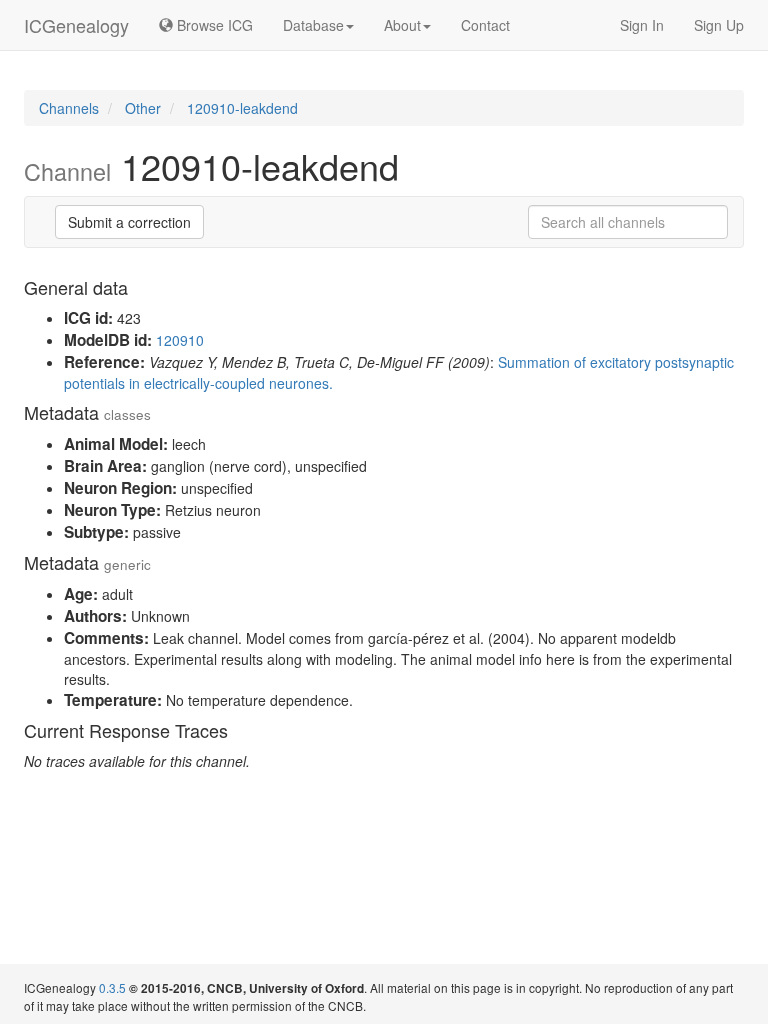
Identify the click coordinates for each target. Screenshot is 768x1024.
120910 (180, 340)
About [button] (402, 25)
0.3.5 (112, 987)
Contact (485, 25)
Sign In (642, 25)
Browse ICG (213, 25)
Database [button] (313, 25)
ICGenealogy (76, 25)
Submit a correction (129, 222)
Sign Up (719, 25)
